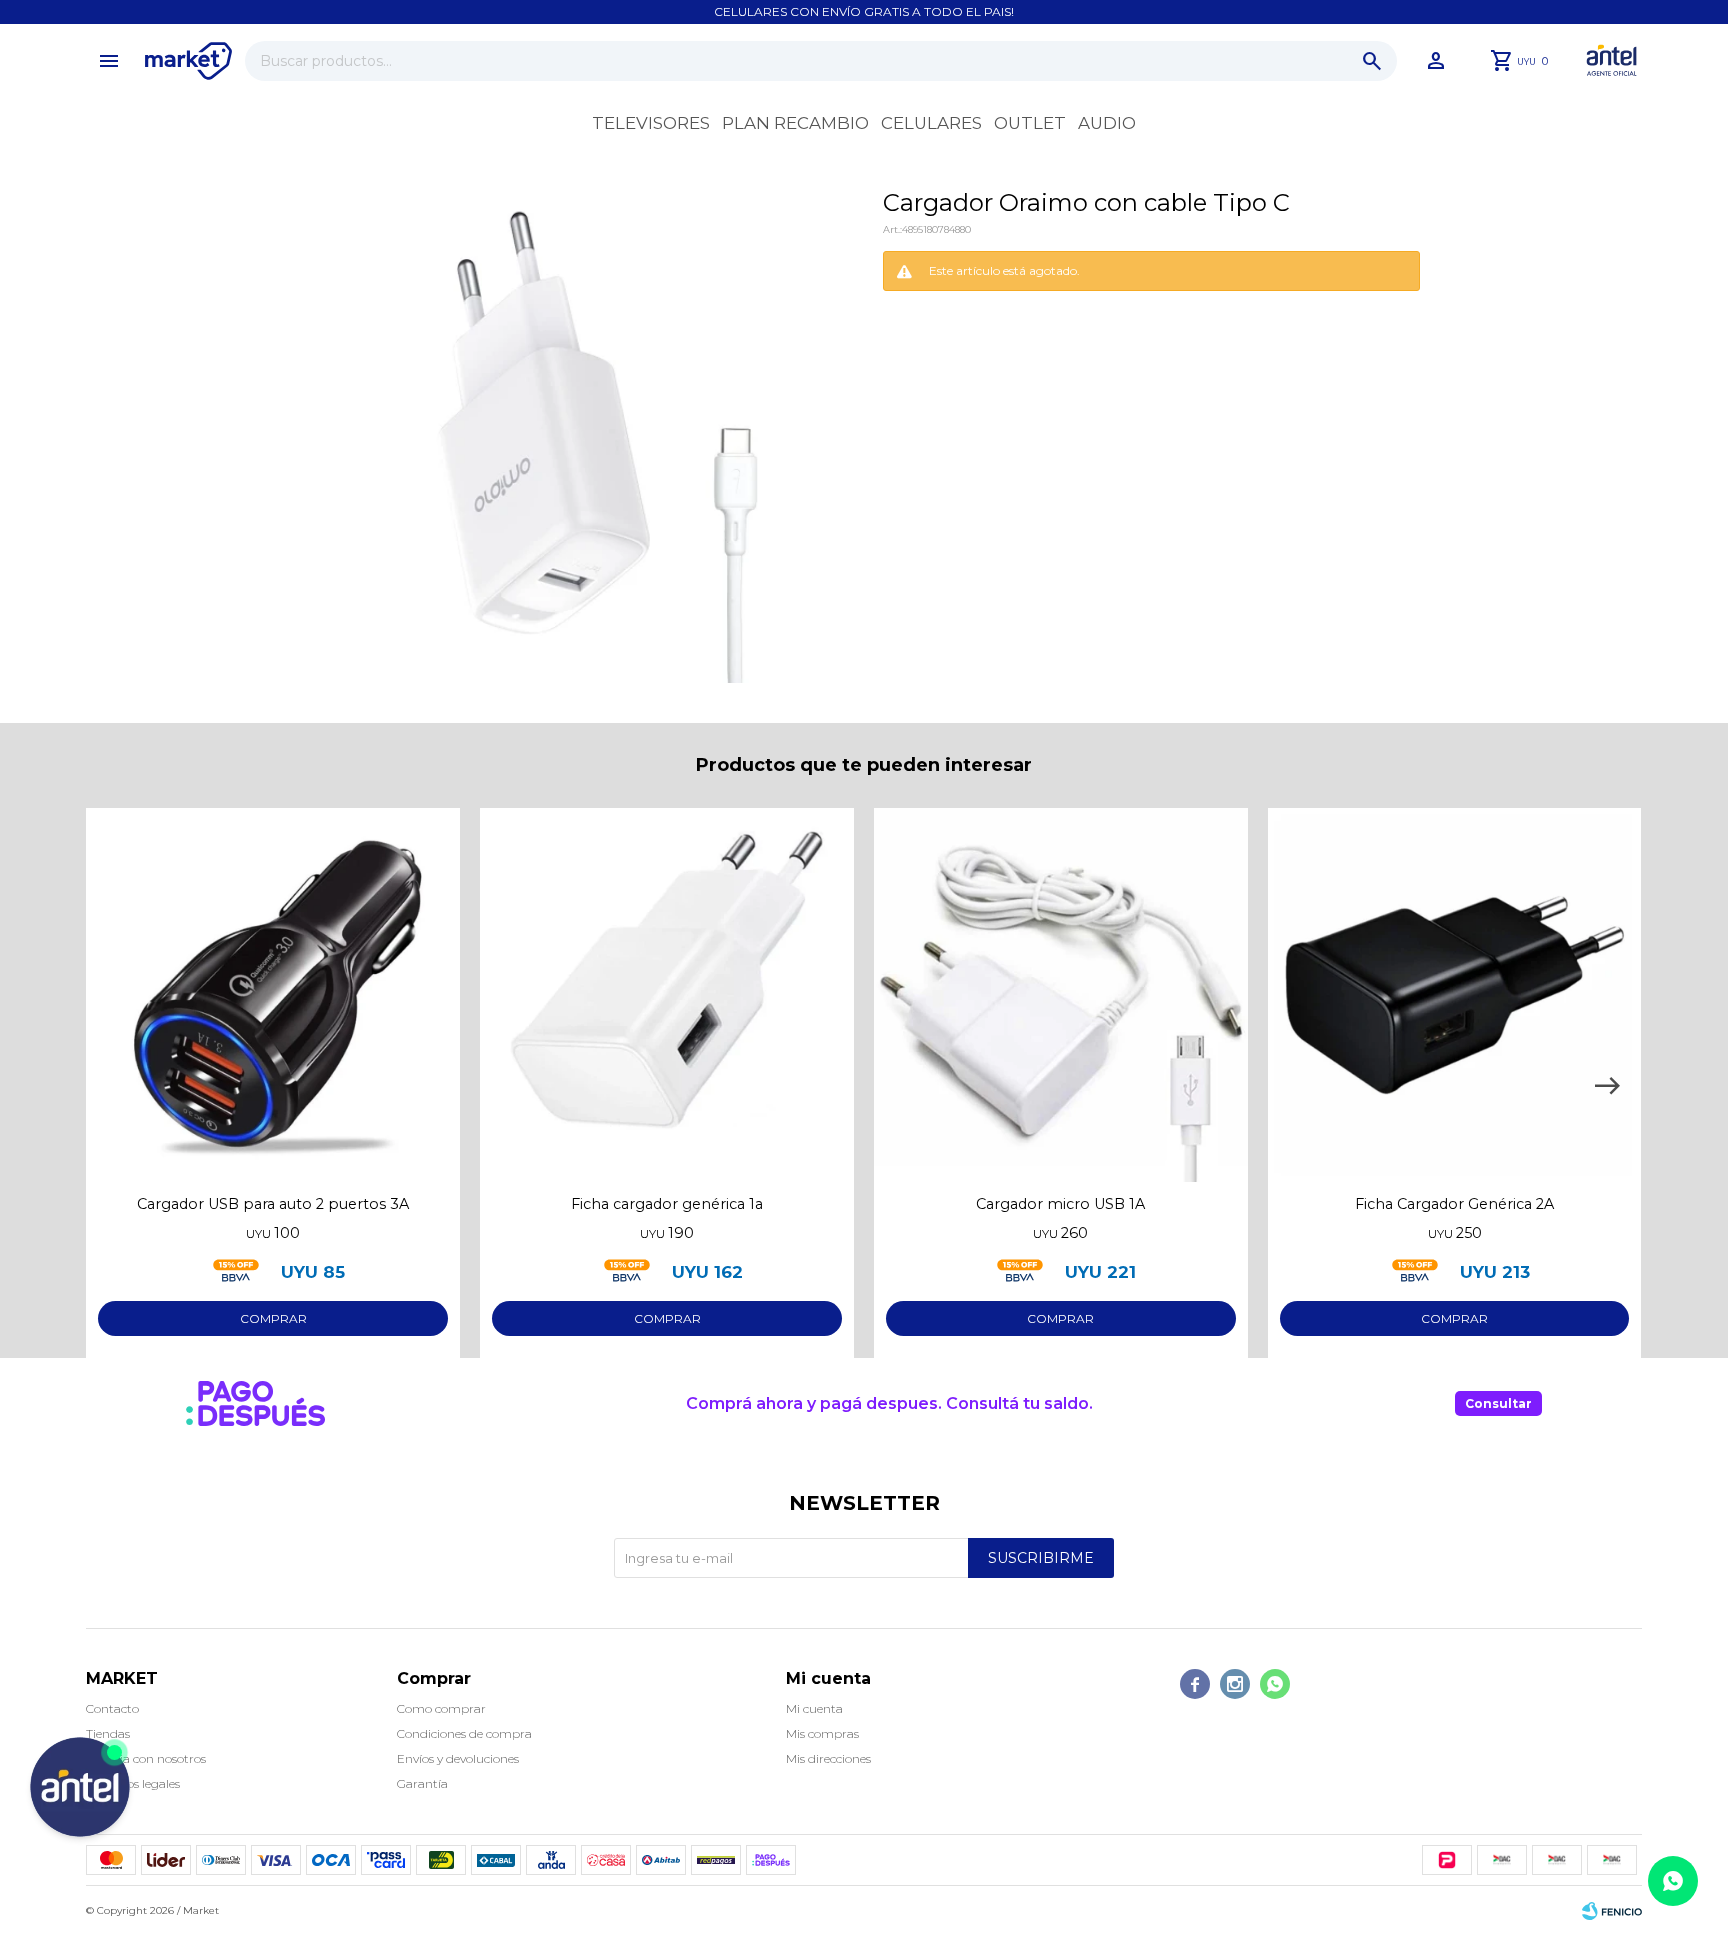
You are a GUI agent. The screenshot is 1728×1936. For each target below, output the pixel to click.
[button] (1372, 61)
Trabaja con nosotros (146, 1758)
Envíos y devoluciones (458, 1758)
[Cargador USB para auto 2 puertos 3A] (273, 995)
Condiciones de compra (464, 1733)
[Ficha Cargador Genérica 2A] (1455, 995)
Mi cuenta (814, 1708)
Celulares (931, 123)
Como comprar (441, 1708)
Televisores (651, 123)
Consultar (1498, 1403)
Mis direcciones (828, 1758)
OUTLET (1030, 123)
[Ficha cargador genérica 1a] (667, 995)
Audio (1107, 123)
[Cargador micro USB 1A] (1061, 995)
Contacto (112, 1708)
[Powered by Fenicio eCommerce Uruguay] (1612, 1911)
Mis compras (822, 1733)
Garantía (422, 1783)
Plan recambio (795, 123)
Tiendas (108, 1733)
